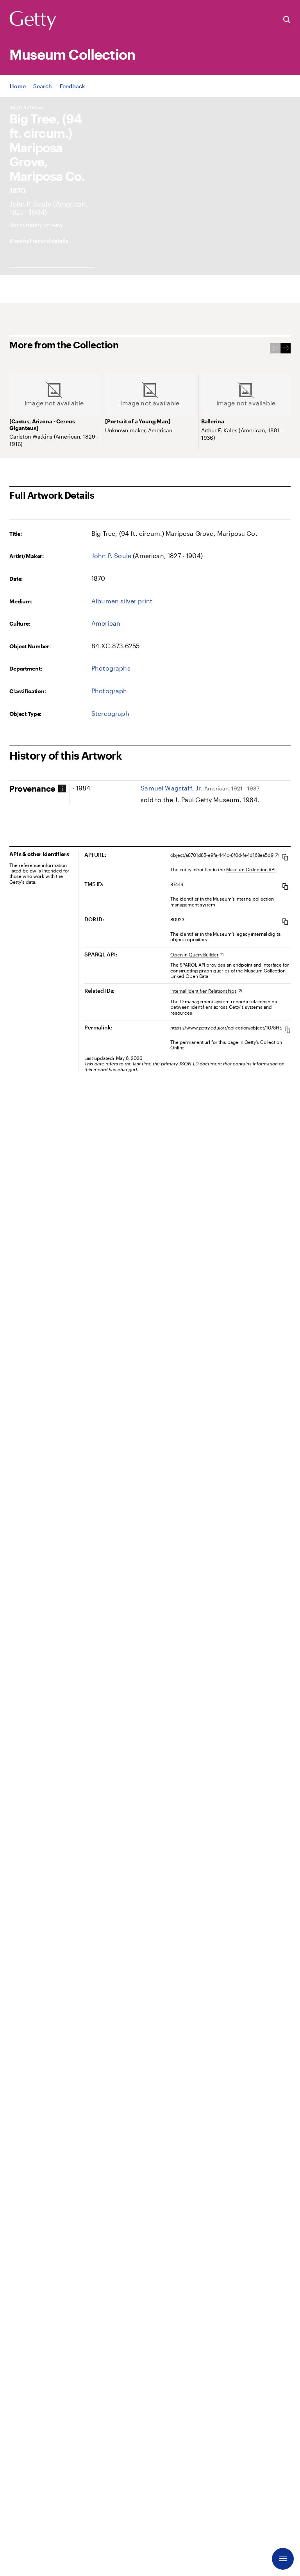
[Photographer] (30, 204)
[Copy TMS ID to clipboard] (285, 886)
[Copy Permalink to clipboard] (287, 1030)
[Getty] (33, 21)
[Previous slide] (275, 348)
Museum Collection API (251, 869)
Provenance (32, 788)
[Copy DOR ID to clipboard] (285, 921)
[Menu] (283, 2559)
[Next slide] (286, 348)
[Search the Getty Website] (287, 20)
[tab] (38, 788)
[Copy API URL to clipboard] (285, 857)
